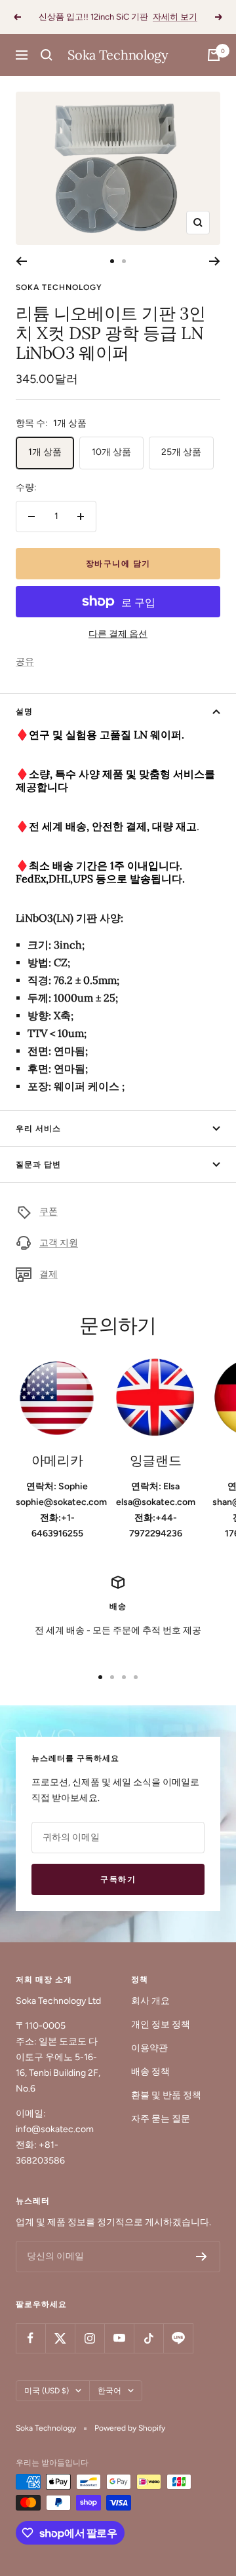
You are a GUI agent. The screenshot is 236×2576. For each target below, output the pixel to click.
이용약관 (149, 2048)
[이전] (21, 261)
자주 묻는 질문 (161, 2119)
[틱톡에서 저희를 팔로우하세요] (148, 2338)
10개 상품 (111, 452)
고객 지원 (59, 1243)
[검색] (47, 55)
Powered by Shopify (130, 2428)
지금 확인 (188, 22)
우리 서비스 (38, 1129)
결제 (49, 1274)
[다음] (215, 261)
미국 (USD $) (47, 2391)
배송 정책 (150, 2072)
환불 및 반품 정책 (166, 2095)
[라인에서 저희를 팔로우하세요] (178, 2338)
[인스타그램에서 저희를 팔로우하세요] (89, 2338)
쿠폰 (49, 1211)
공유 (25, 662)
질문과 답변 (38, 1165)
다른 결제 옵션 (118, 634)
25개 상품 (181, 452)
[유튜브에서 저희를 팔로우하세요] (119, 2338)
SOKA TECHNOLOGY (59, 287)
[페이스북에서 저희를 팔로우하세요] (30, 2338)
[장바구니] (214, 55)
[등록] (202, 2257)
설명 (24, 712)
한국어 (109, 2391)
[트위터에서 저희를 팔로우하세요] (60, 2338)
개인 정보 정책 (161, 2024)
